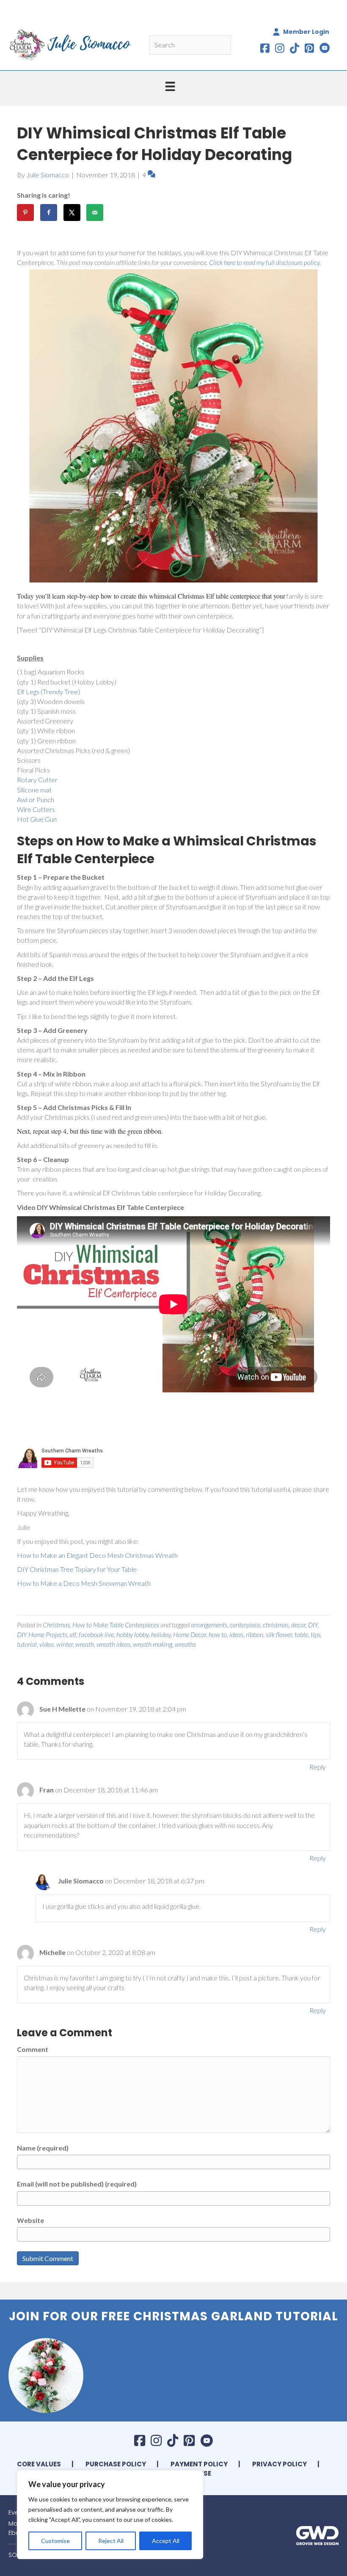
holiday (161, 1634)
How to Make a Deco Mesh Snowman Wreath (84, 1583)
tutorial (27, 1644)
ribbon (255, 1634)
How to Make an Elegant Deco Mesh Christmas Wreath (97, 1555)
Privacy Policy (280, 2464)
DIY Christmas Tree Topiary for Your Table (77, 1569)
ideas (236, 1634)
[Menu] (170, 86)
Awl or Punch (36, 799)
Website (30, 2220)
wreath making (153, 1644)
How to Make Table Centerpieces (116, 1625)
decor (298, 1625)
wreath (85, 1644)
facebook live (96, 1634)
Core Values (39, 2464)
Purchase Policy (116, 2464)
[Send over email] (95, 213)
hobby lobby (132, 1634)
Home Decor (190, 1634)
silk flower (279, 1634)
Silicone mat (34, 790)
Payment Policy (199, 2464)
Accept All (166, 2541)
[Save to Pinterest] (25, 213)
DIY (313, 1625)
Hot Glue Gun (37, 819)
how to (218, 1634)
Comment (33, 2049)
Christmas (56, 1625)
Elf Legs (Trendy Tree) (48, 692)
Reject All (111, 2541)
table (301, 1634)
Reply (318, 1767)
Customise (55, 2541)
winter (65, 1644)
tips (315, 1634)
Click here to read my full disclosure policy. (265, 262)
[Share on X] (72, 213)
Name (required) (43, 2148)
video (47, 1644)
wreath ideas (113, 1644)
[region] (110, 2515)
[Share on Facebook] (49, 213)
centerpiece (245, 1625)
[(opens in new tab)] (317, 2534)
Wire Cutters (36, 809)
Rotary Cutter (37, 780)
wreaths (185, 1644)
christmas (276, 1625)
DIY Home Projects (42, 1634)
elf (73, 1634)
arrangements (209, 1625)
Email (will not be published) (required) (77, 2184)
